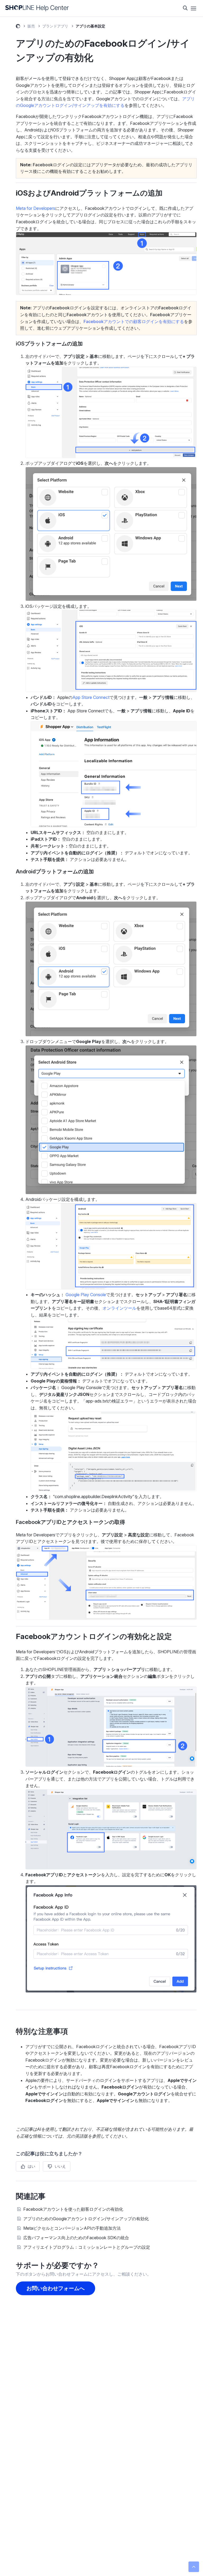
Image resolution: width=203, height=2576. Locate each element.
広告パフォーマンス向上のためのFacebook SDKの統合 (76, 2238)
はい (31, 2166)
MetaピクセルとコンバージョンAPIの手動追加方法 (72, 2228)
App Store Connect (91, 697)
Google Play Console (86, 1295)
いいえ (60, 2166)
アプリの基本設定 (90, 26)
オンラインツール (119, 1308)
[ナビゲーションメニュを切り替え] (193, 8)
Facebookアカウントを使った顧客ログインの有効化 (73, 2209)
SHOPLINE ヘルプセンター (18, 27)
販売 (31, 26)
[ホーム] (37, 8)
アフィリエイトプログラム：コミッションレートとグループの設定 (87, 2247)
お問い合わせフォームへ (56, 2288)
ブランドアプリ (55, 26)
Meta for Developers (36, 208)
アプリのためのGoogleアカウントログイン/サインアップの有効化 (86, 2219)
